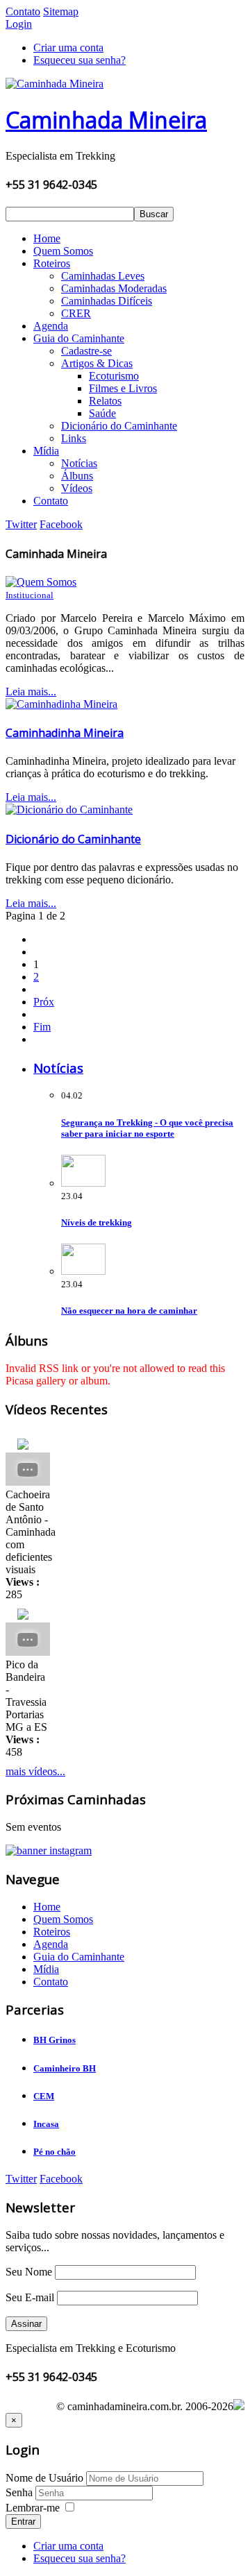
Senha (20, 2492)
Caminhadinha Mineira (65, 733)
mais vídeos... (35, 1771)
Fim (42, 1027)
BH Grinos (55, 2040)
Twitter (21, 524)
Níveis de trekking (97, 1222)
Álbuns (77, 476)
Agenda (51, 326)
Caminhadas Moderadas (114, 288)
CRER (76, 313)
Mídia (46, 451)
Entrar (23, 2522)
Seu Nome (29, 2272)
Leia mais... (31, 692)
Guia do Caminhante (79, 338)
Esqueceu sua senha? (80, 60)
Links (74, 438)
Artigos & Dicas (97, 363)
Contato (23, 11)
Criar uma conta (68, 48)
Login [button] (19, 24)
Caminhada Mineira (106, 120)
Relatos (105, 401)
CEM (44, 2096)
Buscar (154, 214)
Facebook (61, 524)
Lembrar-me (33, 2508)
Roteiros (52, 263)
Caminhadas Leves (103, 276)
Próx (44, 1002)
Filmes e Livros (123, 388)
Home (47, 238)
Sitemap (61, 11)
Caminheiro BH (65, 2068)
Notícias (79, 463)
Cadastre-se (86, 351)
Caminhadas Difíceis (107, 301)
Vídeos (77, 488)
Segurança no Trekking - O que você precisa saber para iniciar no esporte (147, 1128)
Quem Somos (63, 251)
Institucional (30, 595)
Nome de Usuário (44, 2478)
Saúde (102, 413)
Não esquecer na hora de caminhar (129, 1311)
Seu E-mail (30, 2297)
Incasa (46, 2124)
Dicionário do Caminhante (119, 426)
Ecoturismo (114, 376)
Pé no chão (55, 2152)
